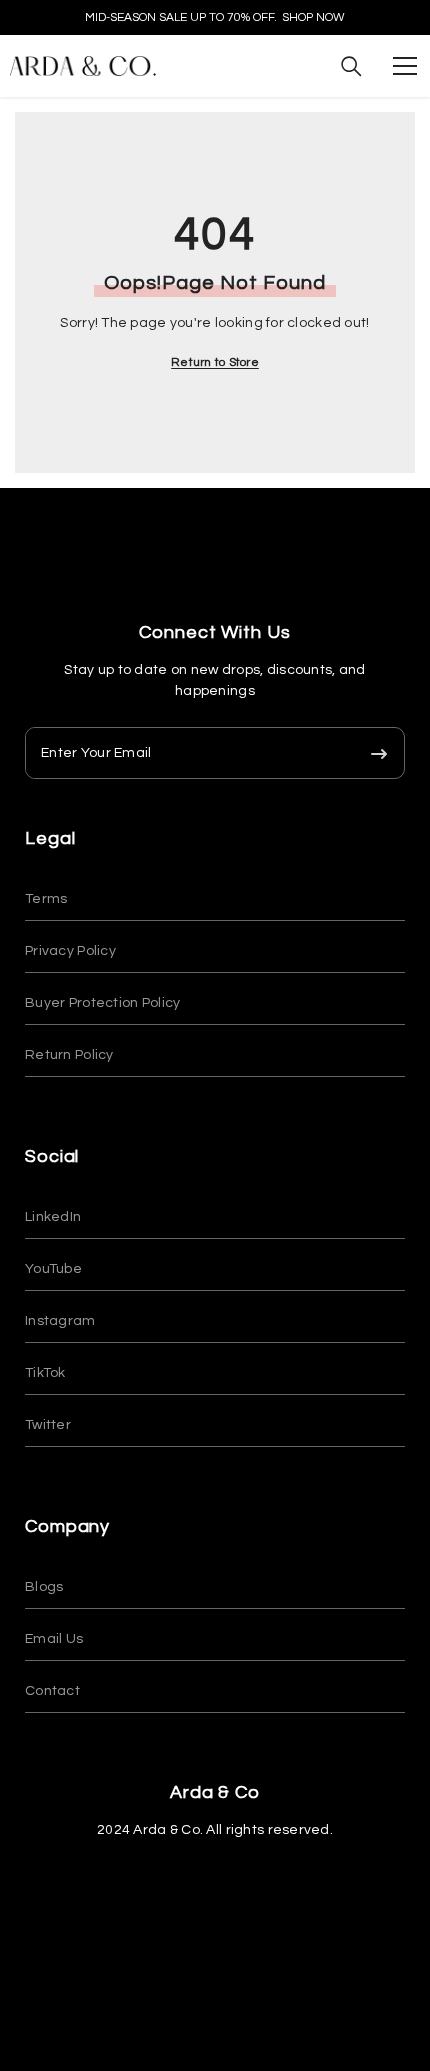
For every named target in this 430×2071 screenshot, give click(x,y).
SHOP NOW (313, 17)
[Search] (351, 66)
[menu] (405, 66)
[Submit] (379, 753)
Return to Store (215, 362)
